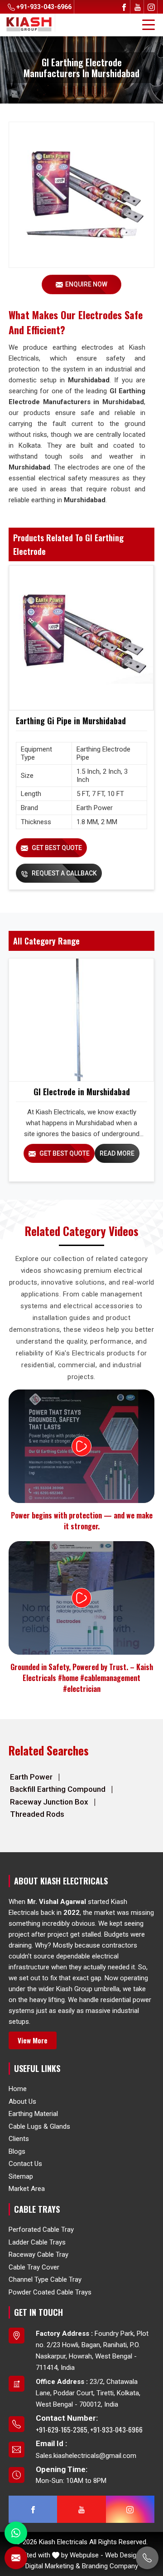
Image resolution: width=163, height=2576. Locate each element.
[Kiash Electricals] (29, 24)
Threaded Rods (37, 1814)
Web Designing (127, 2555)
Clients (19, 2139)
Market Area (27, 2189)
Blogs (17, 2151)
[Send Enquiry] (16, 2558)
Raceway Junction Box (50, 1802)
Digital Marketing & (53, 2566)
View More (33, 2040)
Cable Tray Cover (34, 2267)
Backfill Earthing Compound (59, 1789)
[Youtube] (138, 7)
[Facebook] (124, 7)
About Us (22, 2101)
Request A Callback (64, 873)
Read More (117, 1153)
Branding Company (110, 2566)
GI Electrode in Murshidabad (82, 1092)
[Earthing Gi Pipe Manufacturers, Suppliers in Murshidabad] (81, 638)
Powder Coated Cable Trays (50, 2292)
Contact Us (25, 2164)
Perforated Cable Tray (41, 2230)
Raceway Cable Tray (38, 2255)
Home (18, 2089)
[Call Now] (147, 2558)
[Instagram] (151, 7)
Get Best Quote (56, 848)
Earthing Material (33, 2114)
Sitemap (21, 2176)
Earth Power (32, 1777)
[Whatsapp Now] (16, 2533)
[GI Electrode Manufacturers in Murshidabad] (81, 1020)
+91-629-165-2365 (62, 2429)
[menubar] (149, 25)
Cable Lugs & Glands (39, 2126)
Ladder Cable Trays (37, 2242)
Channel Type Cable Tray (45, 2279)
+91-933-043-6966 (43, 7)
